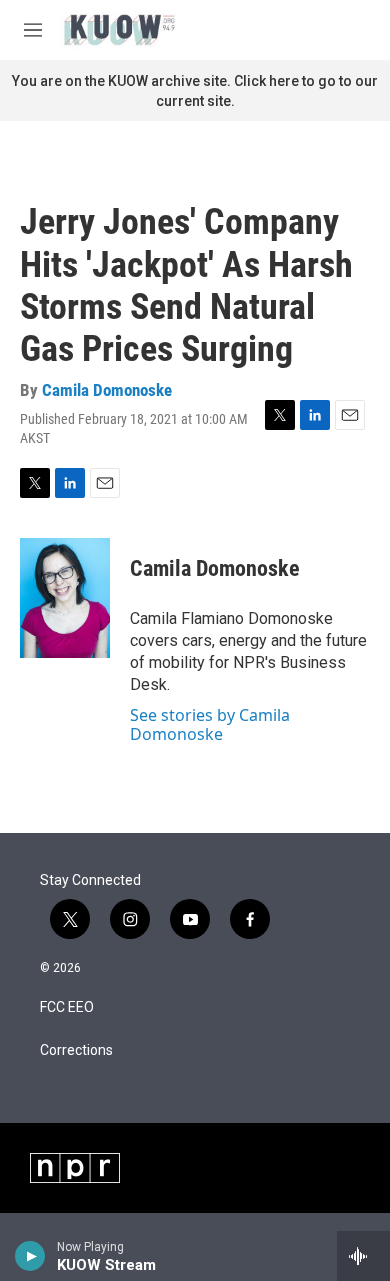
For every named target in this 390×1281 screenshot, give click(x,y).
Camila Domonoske (107, 390)
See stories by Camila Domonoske (210, 724)
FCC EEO (67, 1007)
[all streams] (363, 1256)
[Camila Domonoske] (65, 598)
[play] (30, 1256)
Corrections (76, 1050)
